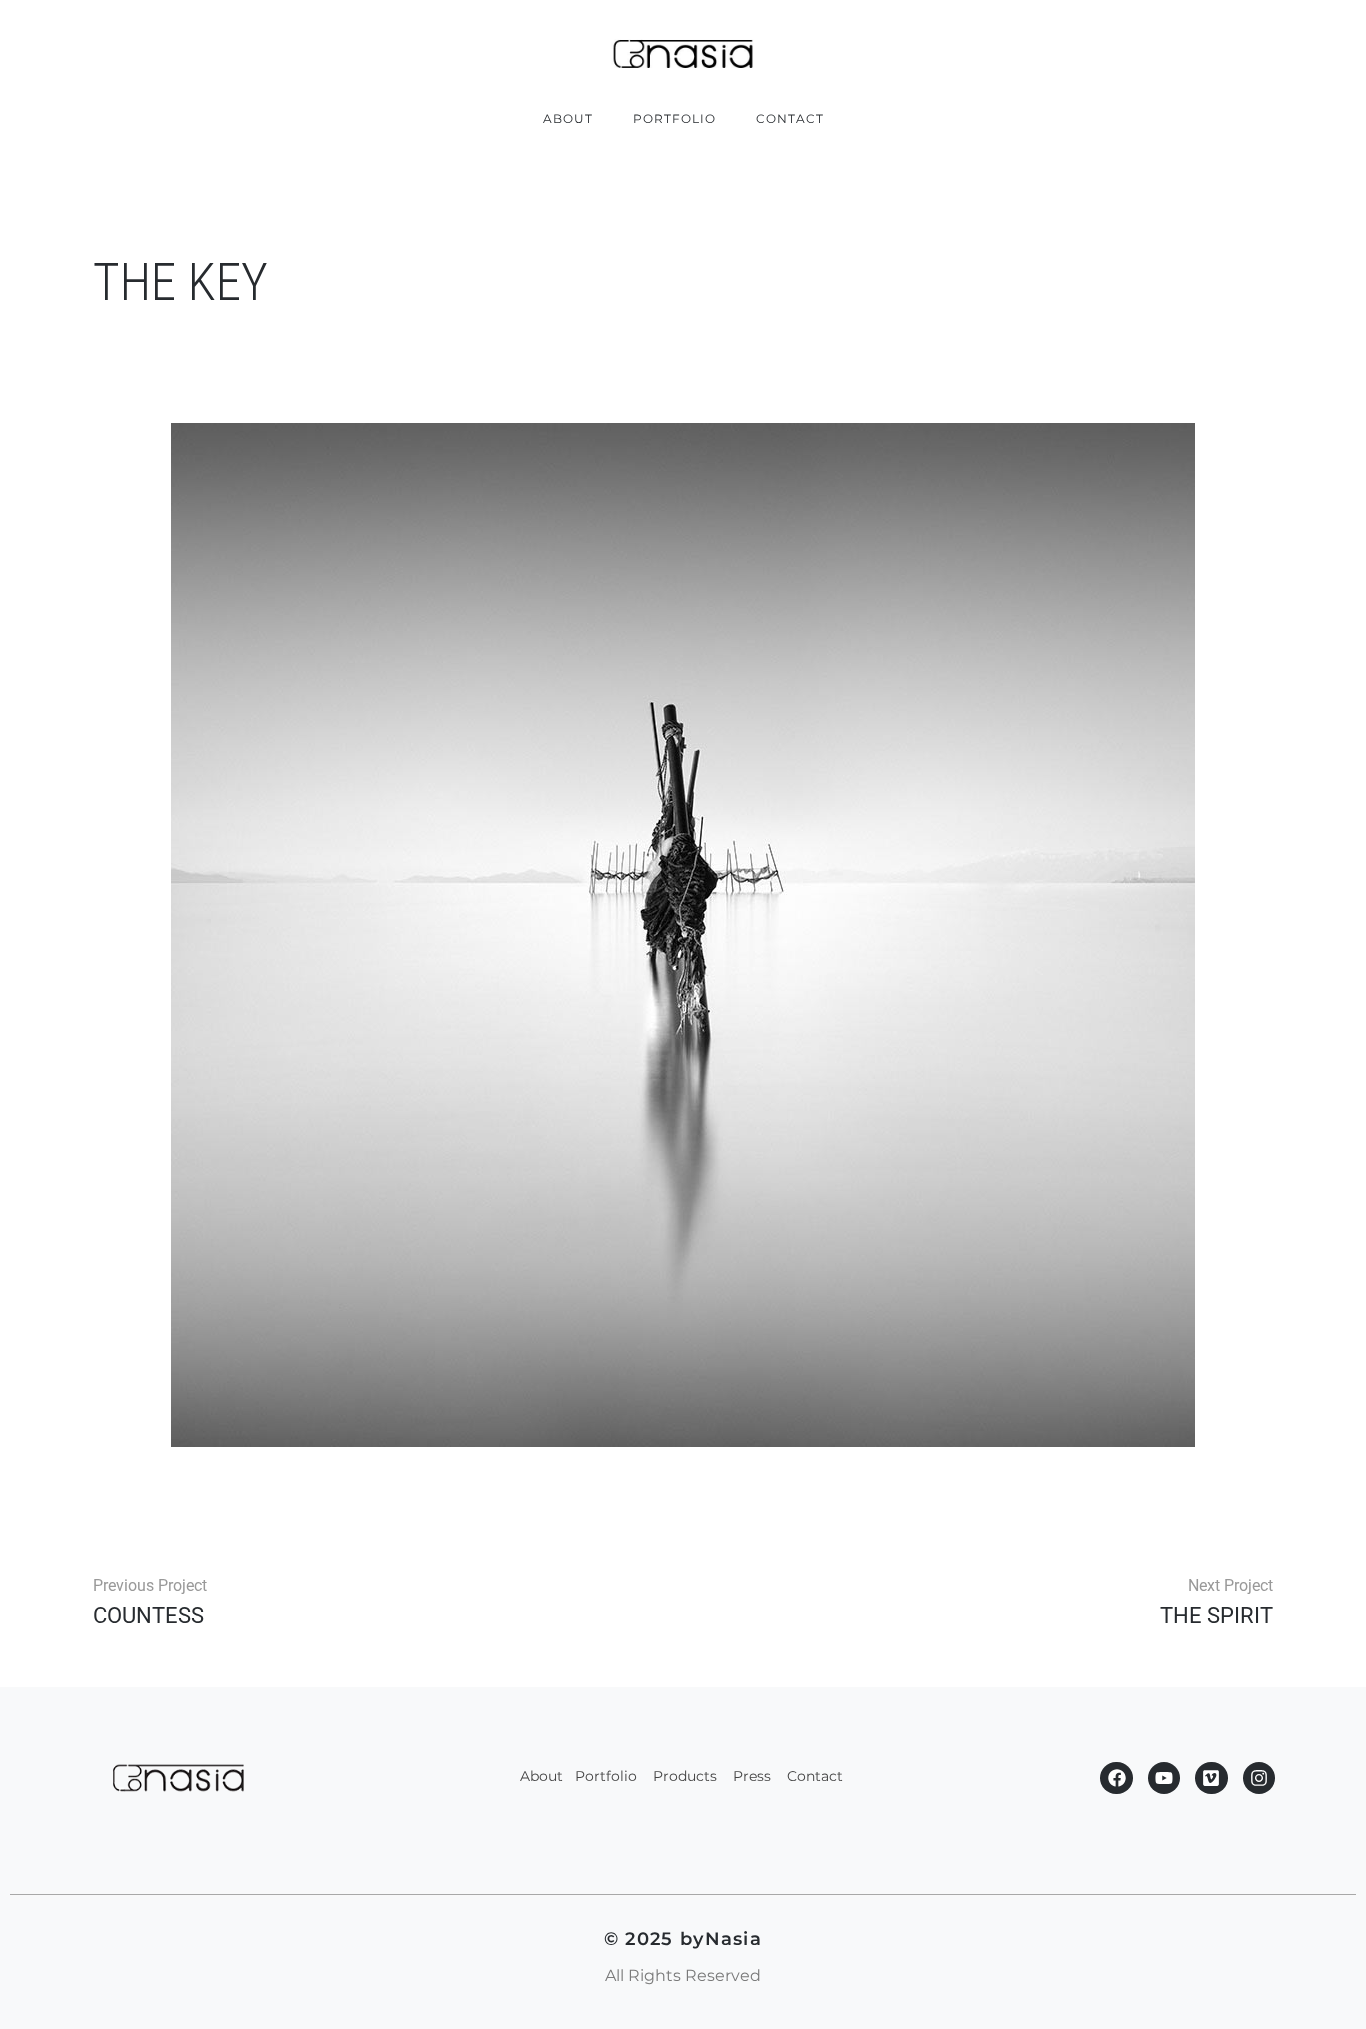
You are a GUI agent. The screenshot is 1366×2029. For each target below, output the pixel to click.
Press (754, 1776)
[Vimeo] (1211, 1778)
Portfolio (674, 118)
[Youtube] (1164, 1778)
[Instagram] (1259, 1778)
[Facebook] (1116, 1778)
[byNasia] (683, 54)
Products (685, 1776)
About (568, 118)
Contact (790, 118)
